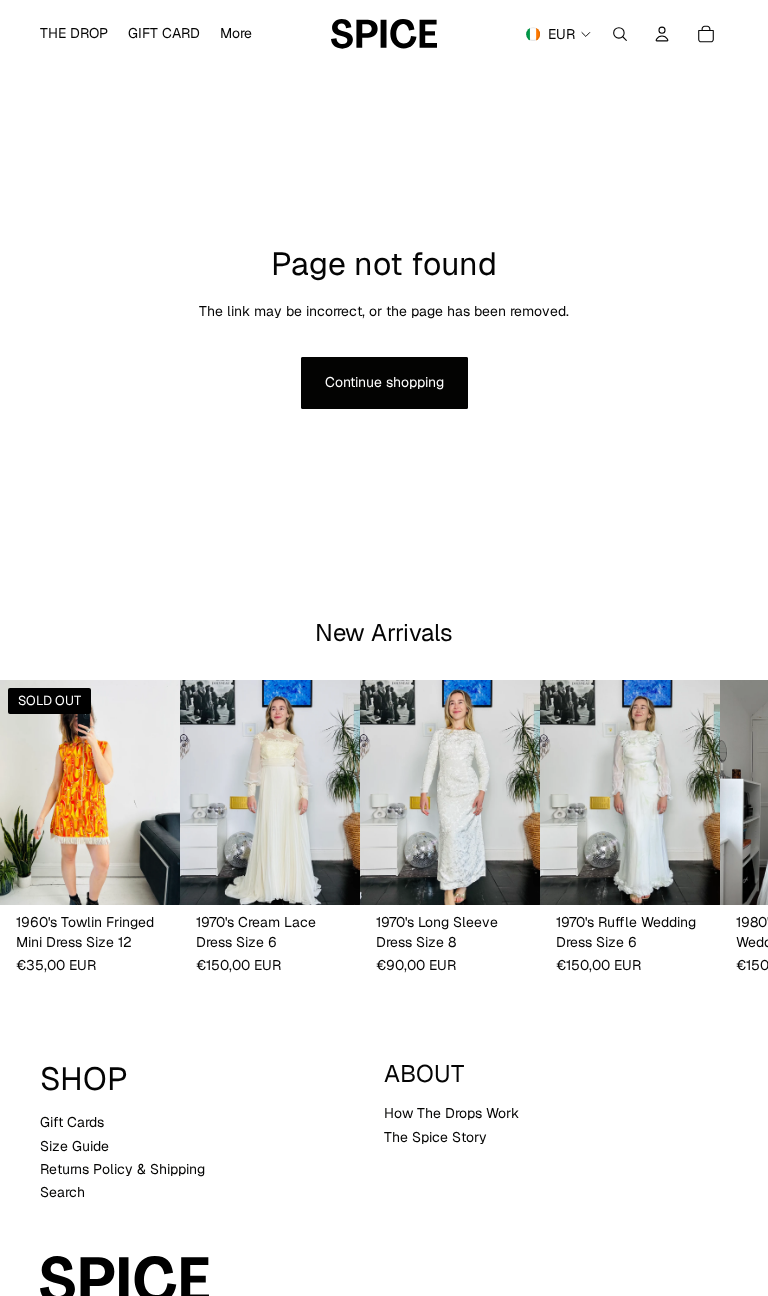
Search (62, 1192)
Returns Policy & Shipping (122, 1169)
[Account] (662, 34)
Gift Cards (72, 1122)
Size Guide (74, 1145)
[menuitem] (236, 34)
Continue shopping (384, 382)
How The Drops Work (451, 1113)
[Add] (329, 875)
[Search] (620, 34)
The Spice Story (435, 1136)
